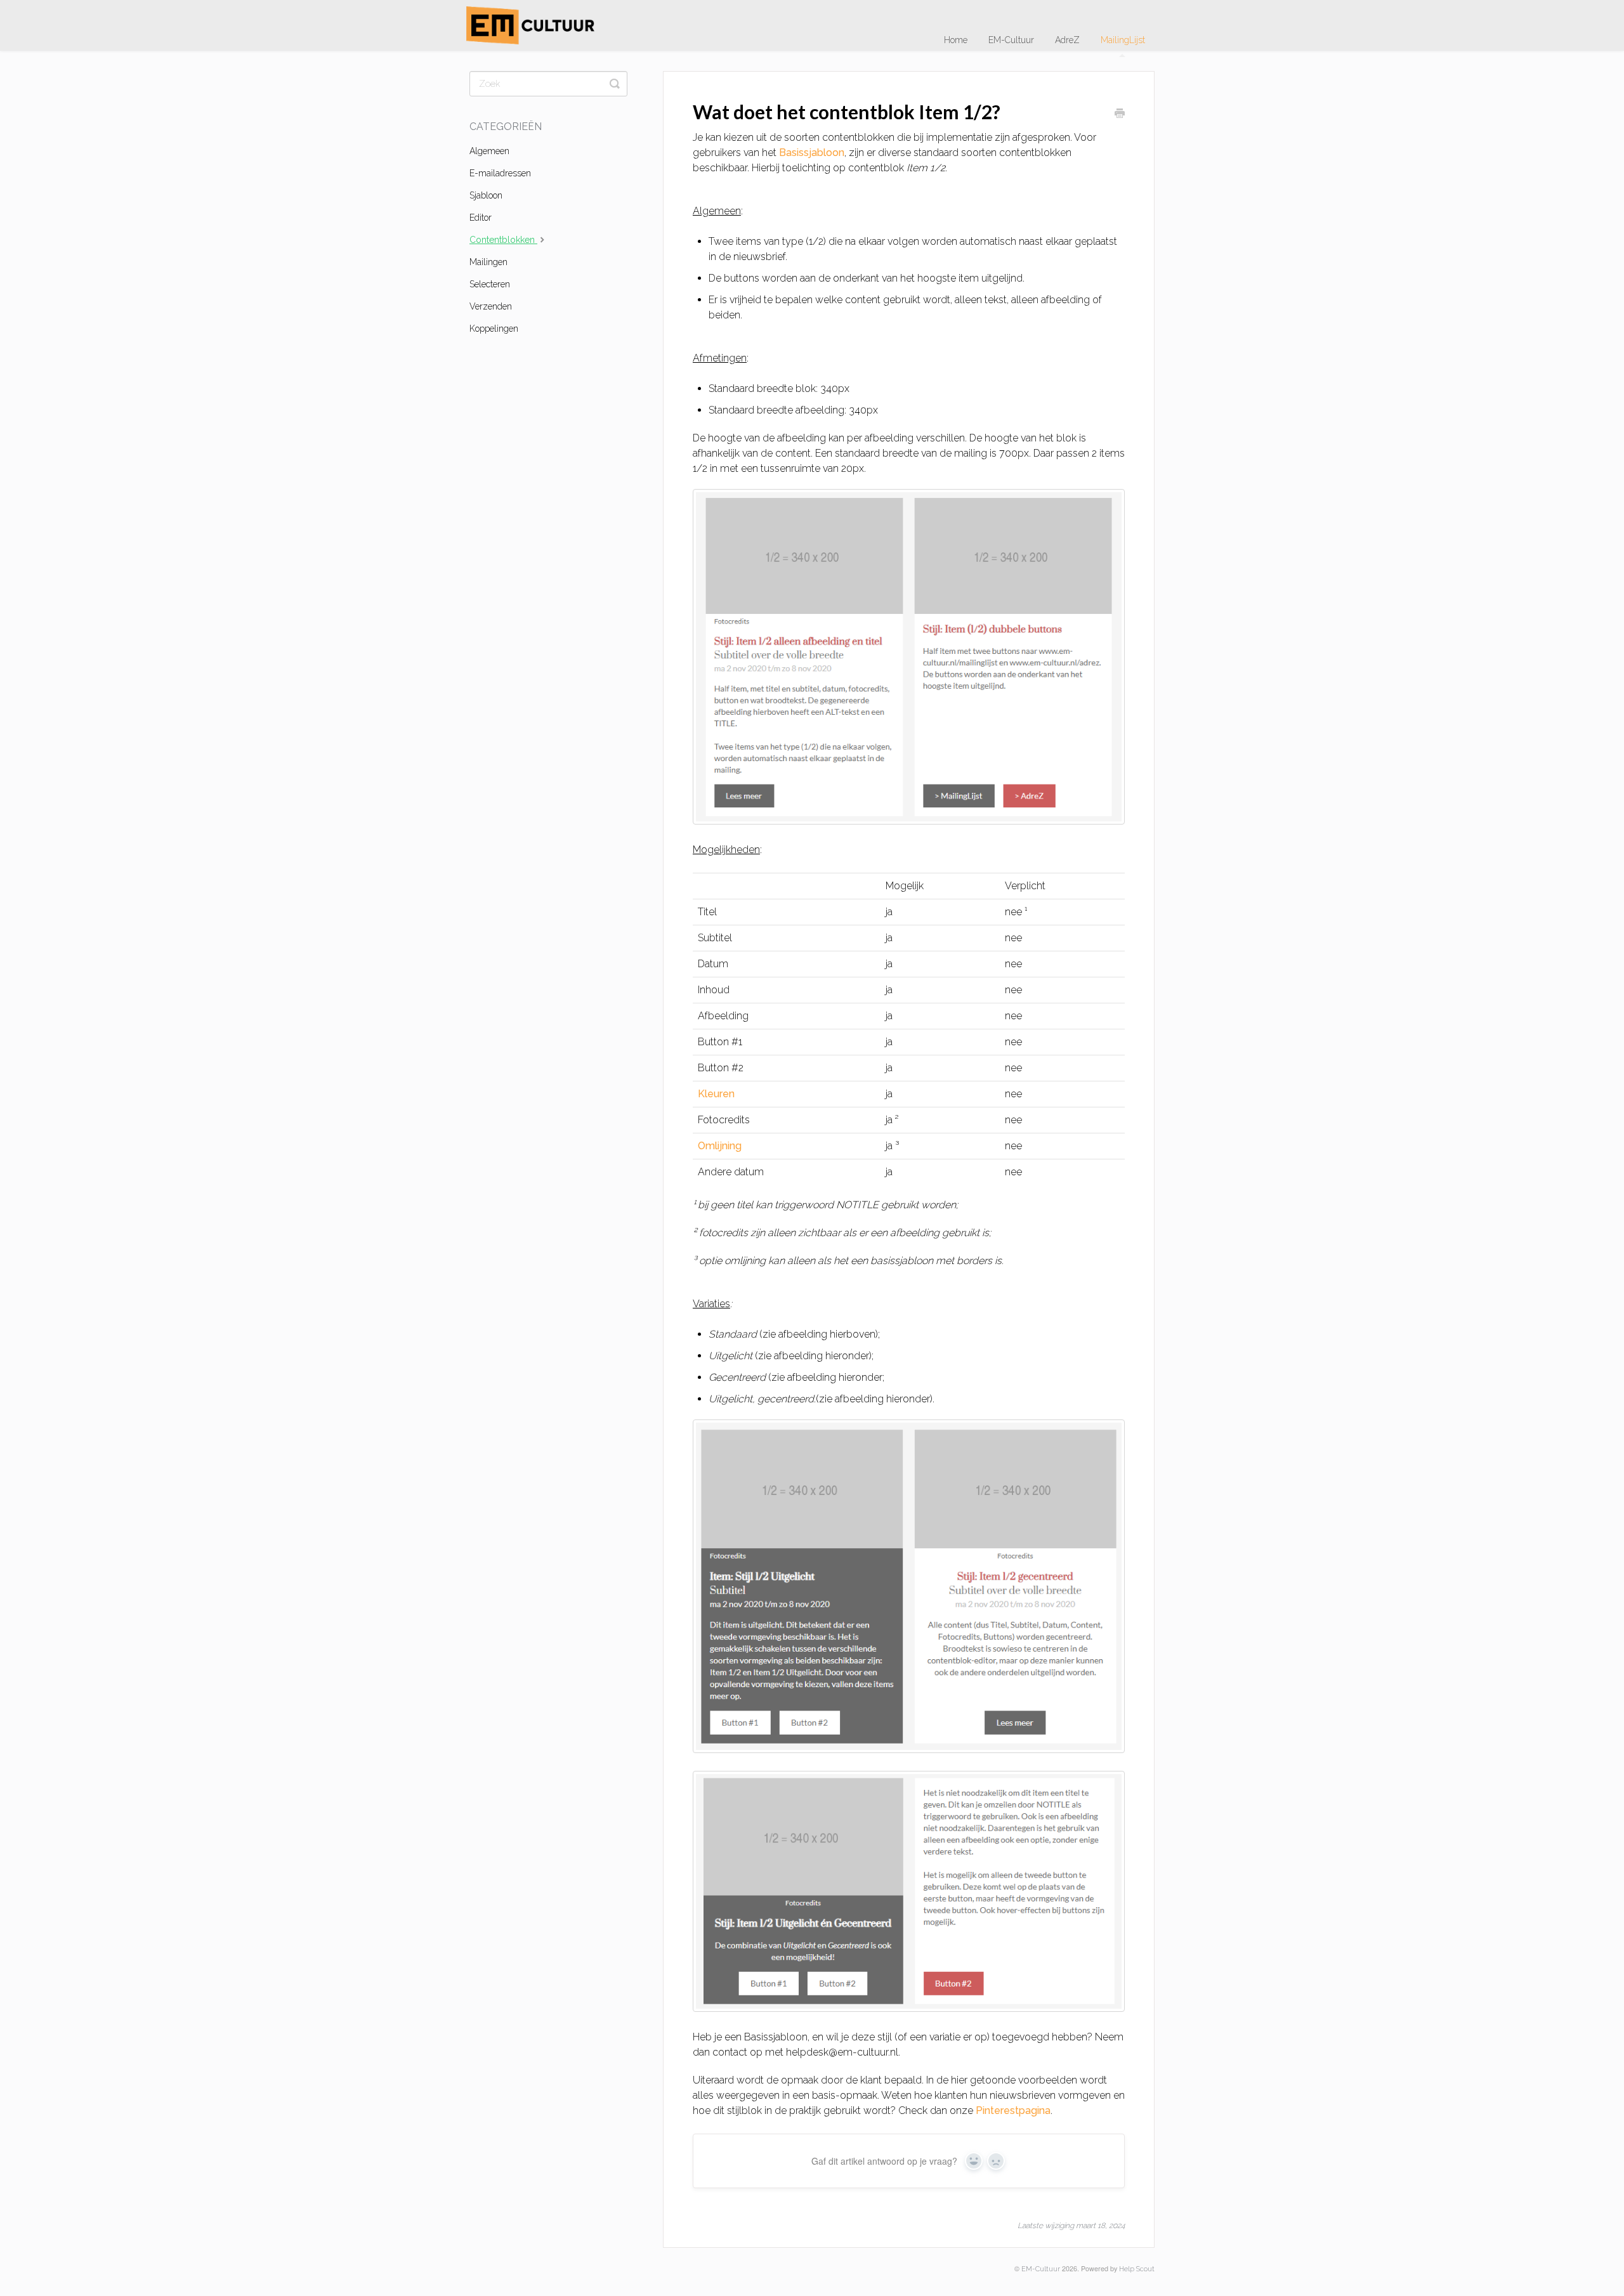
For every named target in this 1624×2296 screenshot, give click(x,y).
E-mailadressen (500, 173)
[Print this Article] (1120, 114)
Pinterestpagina (1013, 2110)
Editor (481, 218)
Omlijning (720, 1146)
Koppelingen (494, 329)
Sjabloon (486, 195)
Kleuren (716, 1094)
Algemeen (489, 151)
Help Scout (1137, 2269)
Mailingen (488, 262)
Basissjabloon (812, 153)
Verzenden (491, 306)
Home (956, 40)
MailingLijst (1123, 40)
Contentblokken (503, 240)
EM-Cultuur (1011, 40)
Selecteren (490, 284)
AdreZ (1067, 40)
